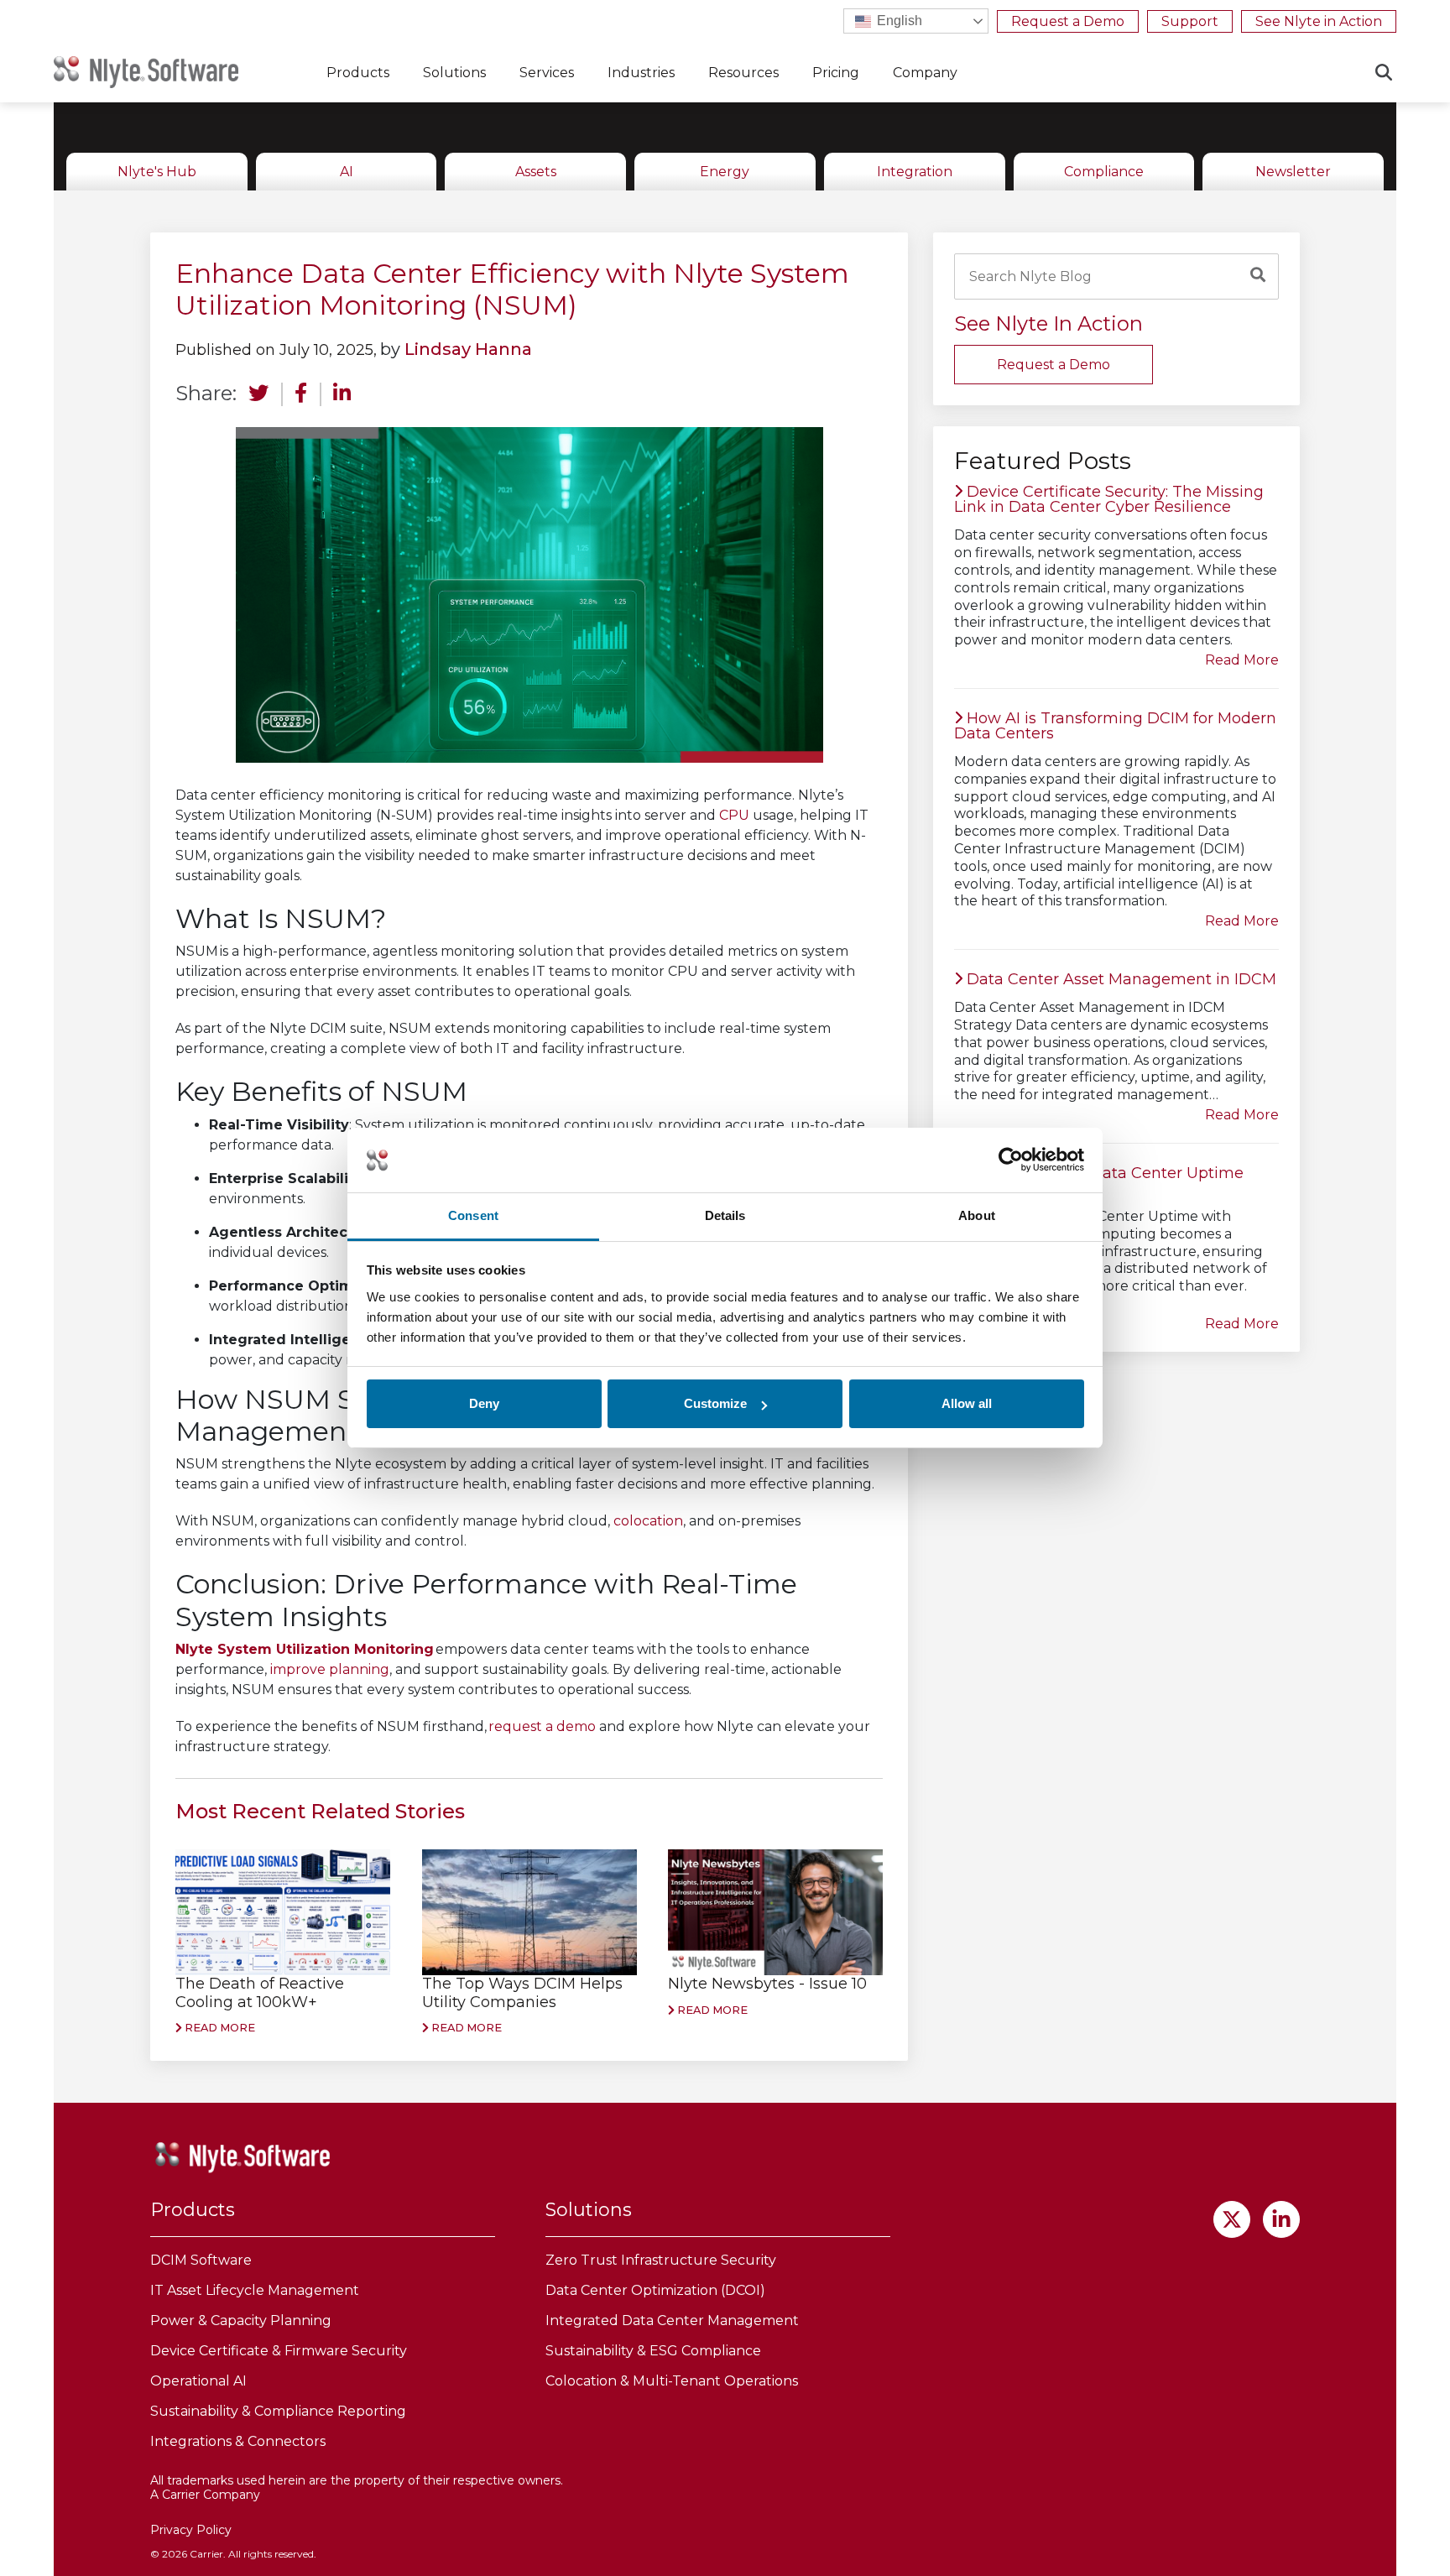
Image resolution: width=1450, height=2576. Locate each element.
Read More (219, 2028)
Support (1190, 21)
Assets (536, 172)
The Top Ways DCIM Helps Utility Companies (522, 1993)
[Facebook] (301, 396)
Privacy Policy (191, 2530)
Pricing (836, 73)
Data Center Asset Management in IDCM (1119, 979)
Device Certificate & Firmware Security (279, 2351)
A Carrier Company (205, 2495)
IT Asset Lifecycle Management (255, 2290)
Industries (641, 73)
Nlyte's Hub (157, 172)
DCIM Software (201, 2260)
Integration (915, 172)
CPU (734, 815)
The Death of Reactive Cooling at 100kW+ (260, 1993)
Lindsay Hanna (468, 349)
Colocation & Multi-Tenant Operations (672, 2381)
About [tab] (977, 1215)
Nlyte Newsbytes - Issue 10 (767, 1984)
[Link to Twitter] (1232, 2219)
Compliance (1104, 172)
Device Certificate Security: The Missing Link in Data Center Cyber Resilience (1109, 499)
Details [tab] (725, 1215)
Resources (743, 73)
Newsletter (1293, 172)
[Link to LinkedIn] (1281, 2219)
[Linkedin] (342, 396)
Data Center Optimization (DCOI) (655, 2290)
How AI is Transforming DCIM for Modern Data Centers (1115, 726)
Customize (715, 1403)
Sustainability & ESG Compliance (653, 2351)
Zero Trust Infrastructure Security (661, 2260)
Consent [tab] (473, 1215)
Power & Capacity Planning (241, 2320)
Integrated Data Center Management (672, 2320)
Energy (725, 172)
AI (347, 172)
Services (547, 73)
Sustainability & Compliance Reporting (278, 2411)
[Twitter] (258, 396)
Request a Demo (1068, 21)
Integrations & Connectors (238, 2441)
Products (358, 73)
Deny (484, 1403)
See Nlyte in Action (1319, 21)
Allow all (967, 1403)
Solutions (454, 73)
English (898, 21)
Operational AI (198, 2381)
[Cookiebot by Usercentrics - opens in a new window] (1011, 1160)
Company (925, 73)
